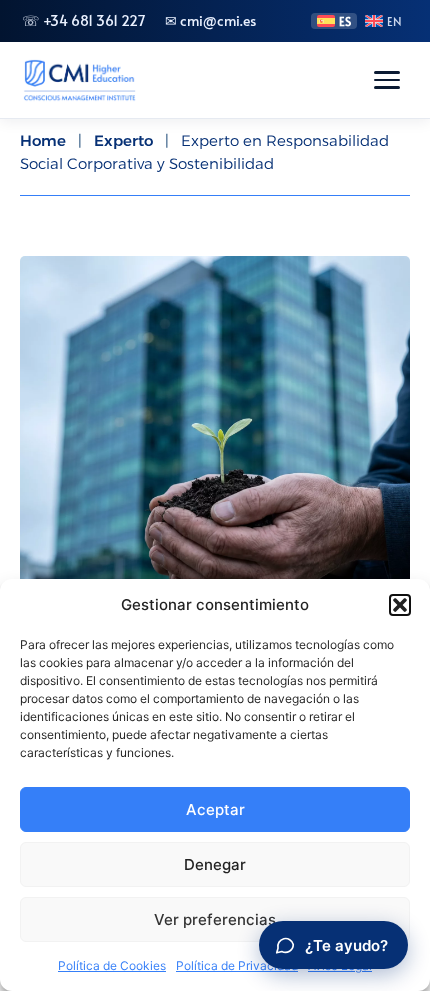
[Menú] (387, 80)
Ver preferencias (215, 919)
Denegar (215, 864)
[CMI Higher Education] (79, 80)
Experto (123, 140)
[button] (400, 605)
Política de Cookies (112, 965)
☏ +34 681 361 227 (83, 20)
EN (394, 21)
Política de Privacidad (237, 965)
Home (43, 140)
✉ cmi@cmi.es (210, 20)
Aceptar (215, 809)
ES (345, 21)
